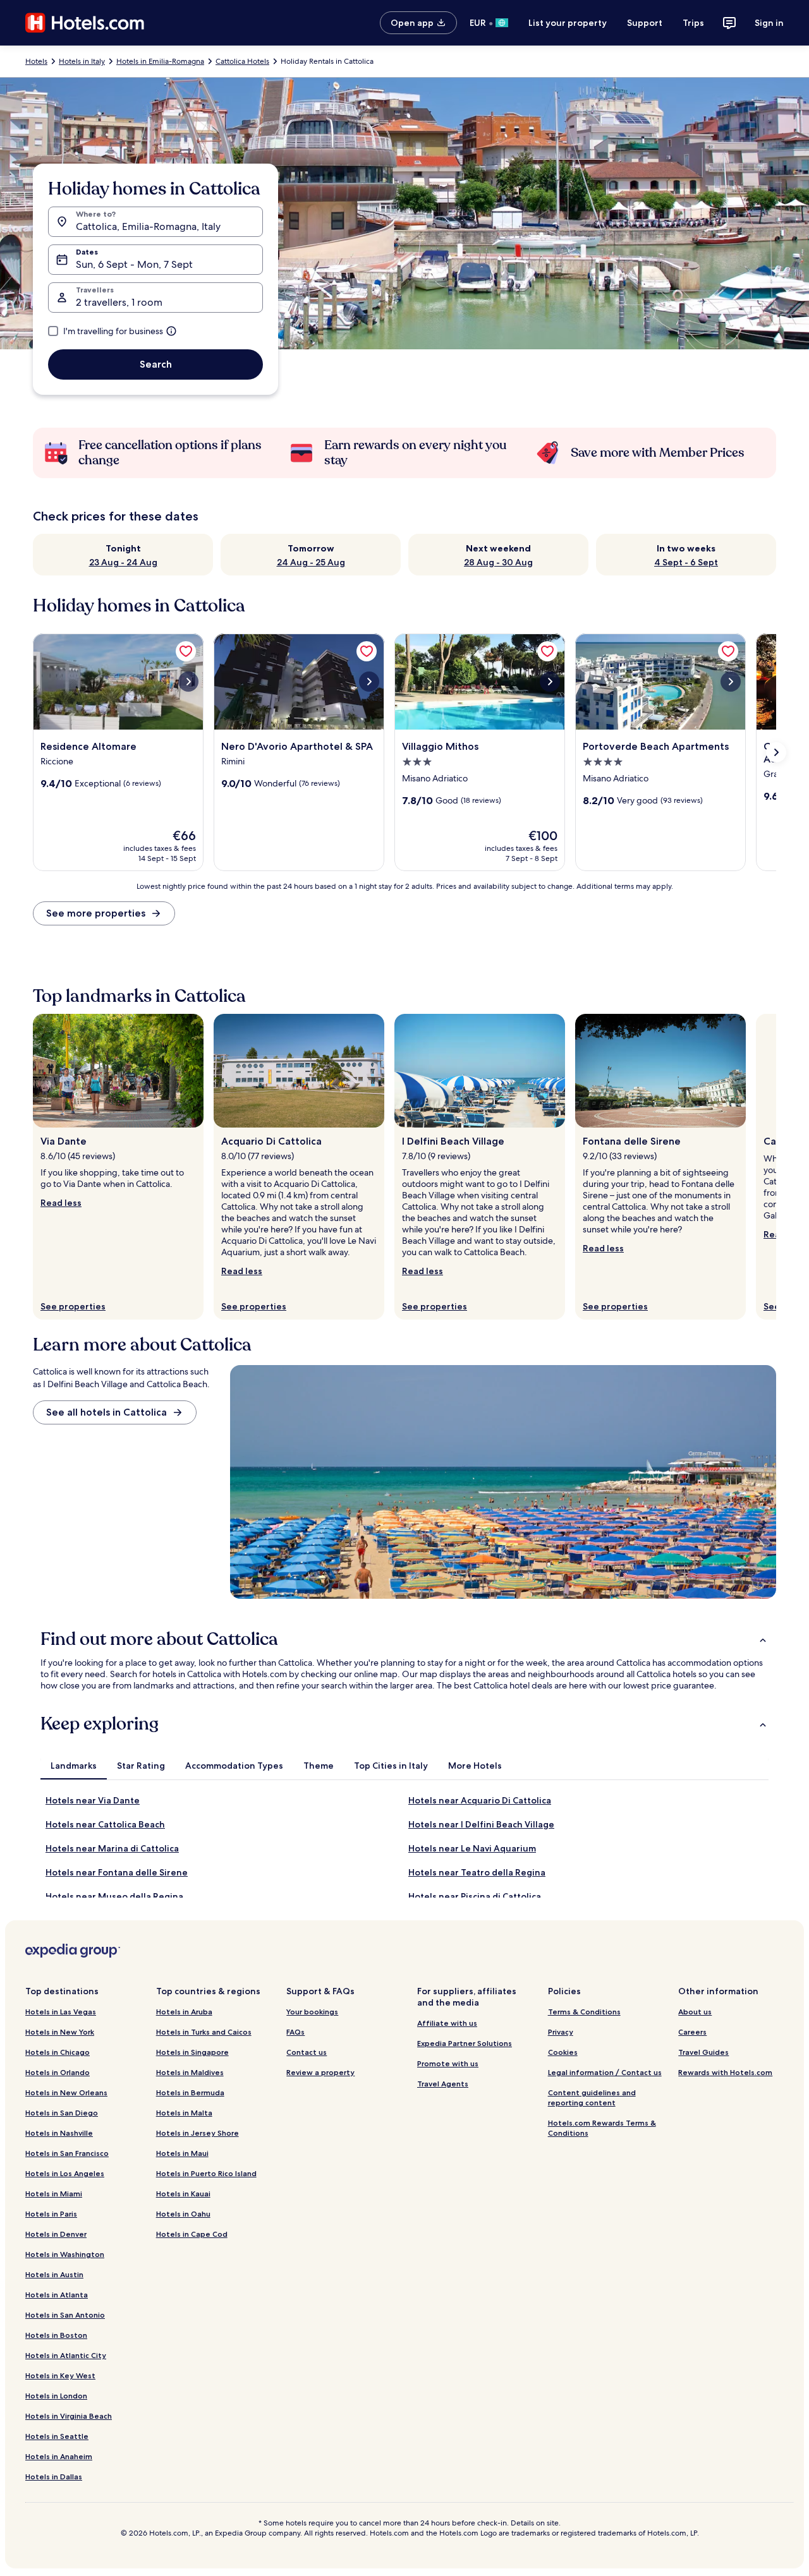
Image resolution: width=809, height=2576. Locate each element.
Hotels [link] (36, 61)
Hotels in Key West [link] (60, 2375)
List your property (568, 23)
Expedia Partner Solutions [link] (465, 2043)
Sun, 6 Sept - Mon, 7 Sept (134, 264)
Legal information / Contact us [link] (605, 2072)
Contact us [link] (307, 2052)
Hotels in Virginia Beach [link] (69, 2416)
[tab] (74, 1766)
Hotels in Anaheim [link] (59, 2456)
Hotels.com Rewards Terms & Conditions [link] (602, 2128)
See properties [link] (73, 1306)
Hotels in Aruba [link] (184, 2012)
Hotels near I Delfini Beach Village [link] (481, 1824)
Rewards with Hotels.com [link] (725, 2072)
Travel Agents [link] (443, 2084)
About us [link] (695, 2012)
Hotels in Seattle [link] (57, 2436)
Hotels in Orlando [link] (58, 2072)
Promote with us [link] (448, 2063)
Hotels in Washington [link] (65, 2254)
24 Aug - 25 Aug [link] (311, 562)
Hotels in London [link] (56, 2396)
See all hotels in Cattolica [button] (106, 1412)
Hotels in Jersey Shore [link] (198, 2133)
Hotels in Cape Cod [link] (192, 2234)
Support (645, 23)
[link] (186, 651)
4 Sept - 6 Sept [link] (686, 562)
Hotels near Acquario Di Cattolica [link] (480, 1800)
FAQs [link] (295, 2032)
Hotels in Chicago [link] (58, 2052)
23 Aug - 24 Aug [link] (123, 562)
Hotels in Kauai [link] (183, 2194)
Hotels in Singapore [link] (192, 2052)
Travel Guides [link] (703, 2052)
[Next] (776, 1167)
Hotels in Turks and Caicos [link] (204, 2032)
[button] (404, 1639)
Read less (61, 1203)
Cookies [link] (563, 2052)
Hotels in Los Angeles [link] (65, 2173)
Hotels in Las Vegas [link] (61, 2012)
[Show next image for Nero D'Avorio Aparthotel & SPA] (369, 682)
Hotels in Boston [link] (56, 2335)
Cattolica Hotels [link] (242, 61)
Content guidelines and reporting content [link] (592, 2098)
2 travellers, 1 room (119, 302)
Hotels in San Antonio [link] (65, 2315)
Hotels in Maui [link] (182, 2153)
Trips (693, 23)
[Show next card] (776, 752)
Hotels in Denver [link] (56, 2234)
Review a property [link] (320, 2072)
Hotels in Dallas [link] (54, 2477)
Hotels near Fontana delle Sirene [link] (117, 1872)
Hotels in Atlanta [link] (57, 2295)
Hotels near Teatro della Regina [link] (477, 1872)
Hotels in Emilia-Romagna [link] (160, 61)
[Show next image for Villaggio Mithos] (550, 682)
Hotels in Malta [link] (184, 2113)
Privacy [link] (561, 2032)
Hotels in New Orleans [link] (66, 2092)
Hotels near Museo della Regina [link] (114, 1896)
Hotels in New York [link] (60, 2032)
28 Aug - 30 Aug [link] (498, 562)
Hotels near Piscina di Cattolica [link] (475, 1896)
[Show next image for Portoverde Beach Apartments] (731, 682)
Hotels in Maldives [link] (190, 2072)
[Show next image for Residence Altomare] (188, 682)
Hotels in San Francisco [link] (67, 2153)
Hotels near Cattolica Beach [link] (105, 1824)
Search (156, 364)
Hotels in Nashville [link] (59, 2133)
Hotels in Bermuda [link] (190, 2092)
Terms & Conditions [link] (584, 2012)
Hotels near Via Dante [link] (93, 1800)
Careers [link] (692, 2032)
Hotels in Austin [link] (54, 2274)
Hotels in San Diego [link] (62, 2113)
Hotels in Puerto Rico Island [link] (206, 2173)
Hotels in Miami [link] (54, 2194)
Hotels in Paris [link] (51, 2214)
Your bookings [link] (312, 2012)
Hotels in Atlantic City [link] (66, 2355)
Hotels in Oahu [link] (183, 2214)
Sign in (769, 23)
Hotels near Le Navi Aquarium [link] (472, 1848)
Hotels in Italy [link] (82, 61)
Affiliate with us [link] (447, 2023)
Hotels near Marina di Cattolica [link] (112, 1848)
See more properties (96, 913)
